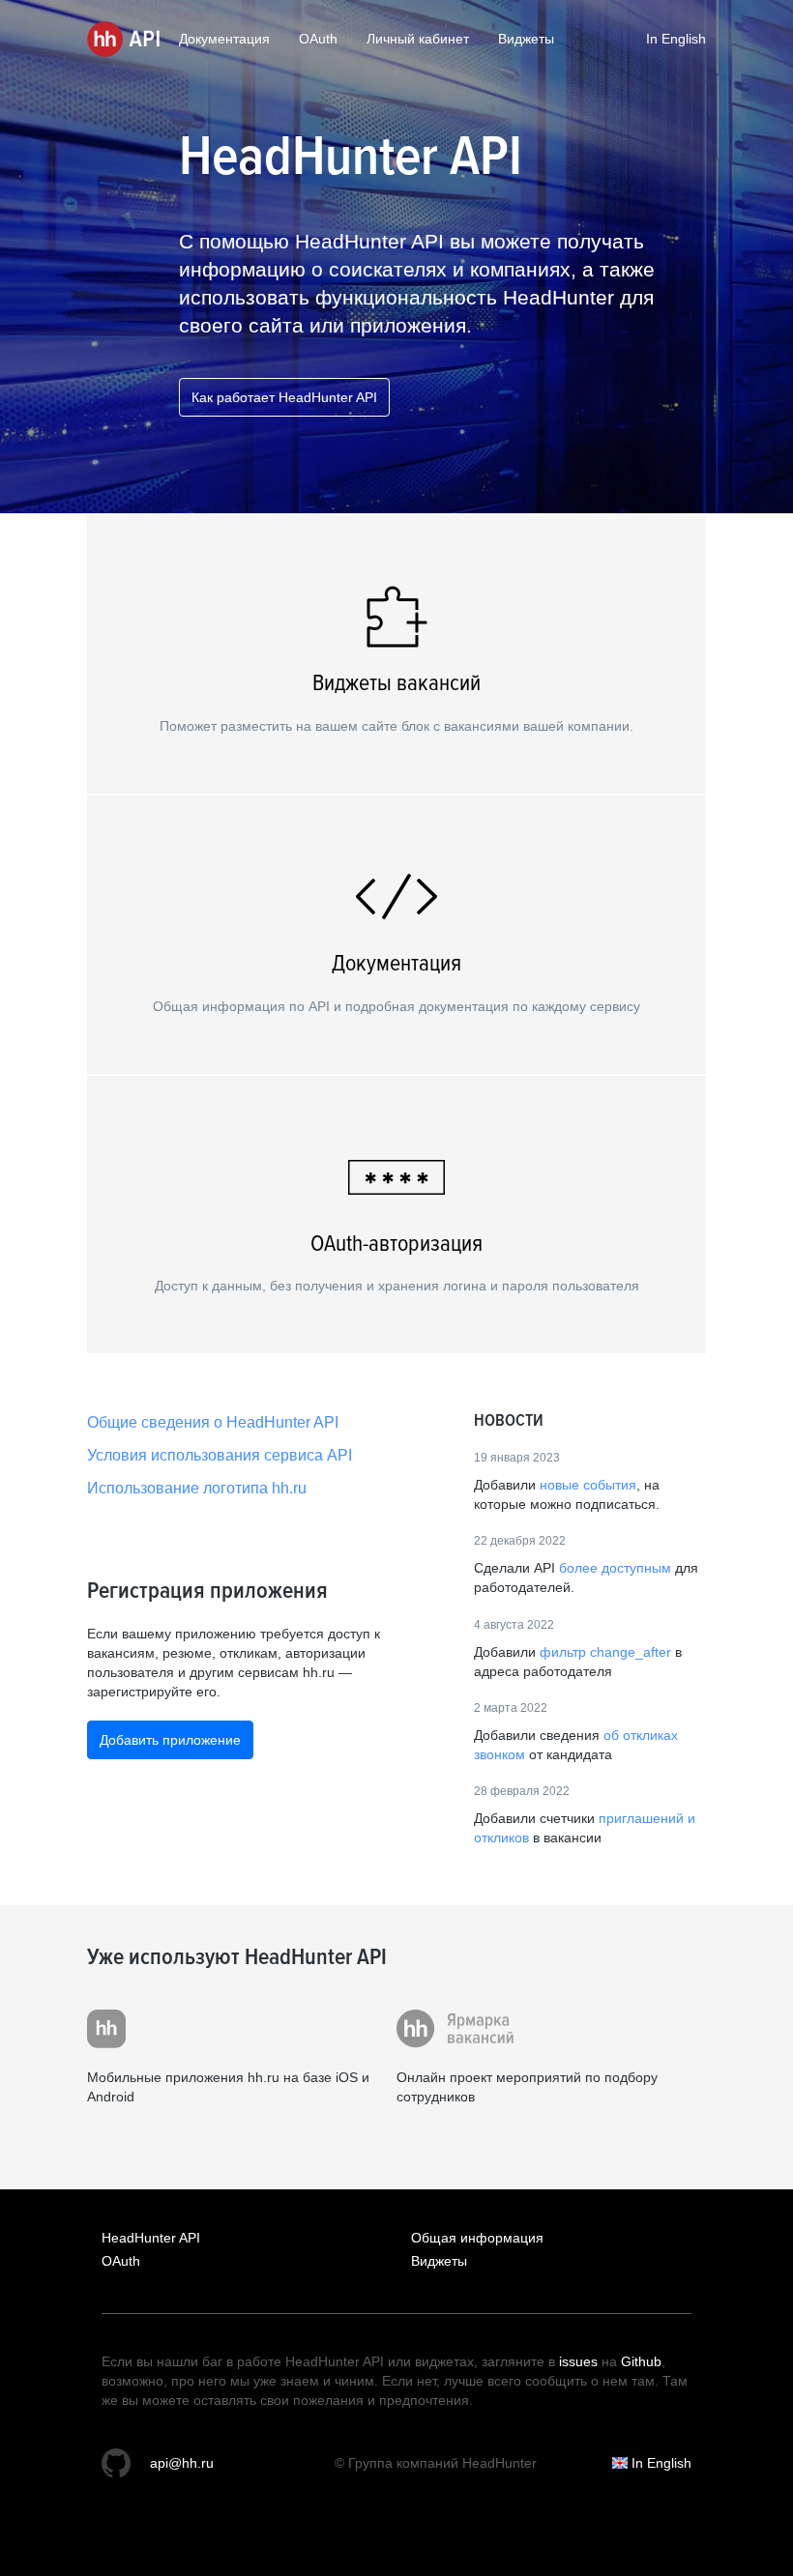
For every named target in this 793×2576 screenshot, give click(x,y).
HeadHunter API (151, 2238)
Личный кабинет (418, 39)
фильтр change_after (605, 1652)
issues (578, 2361)
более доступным (615, 1568)
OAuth (318, 39)
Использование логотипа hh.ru (197, 1488)
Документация (224, 39)
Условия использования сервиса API (220, 1455)
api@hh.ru (182, 2463)
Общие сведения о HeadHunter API (213, 1422)
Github (641, 2361)
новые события (588, 1485)
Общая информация (477, 2238)
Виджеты (526, 39)
